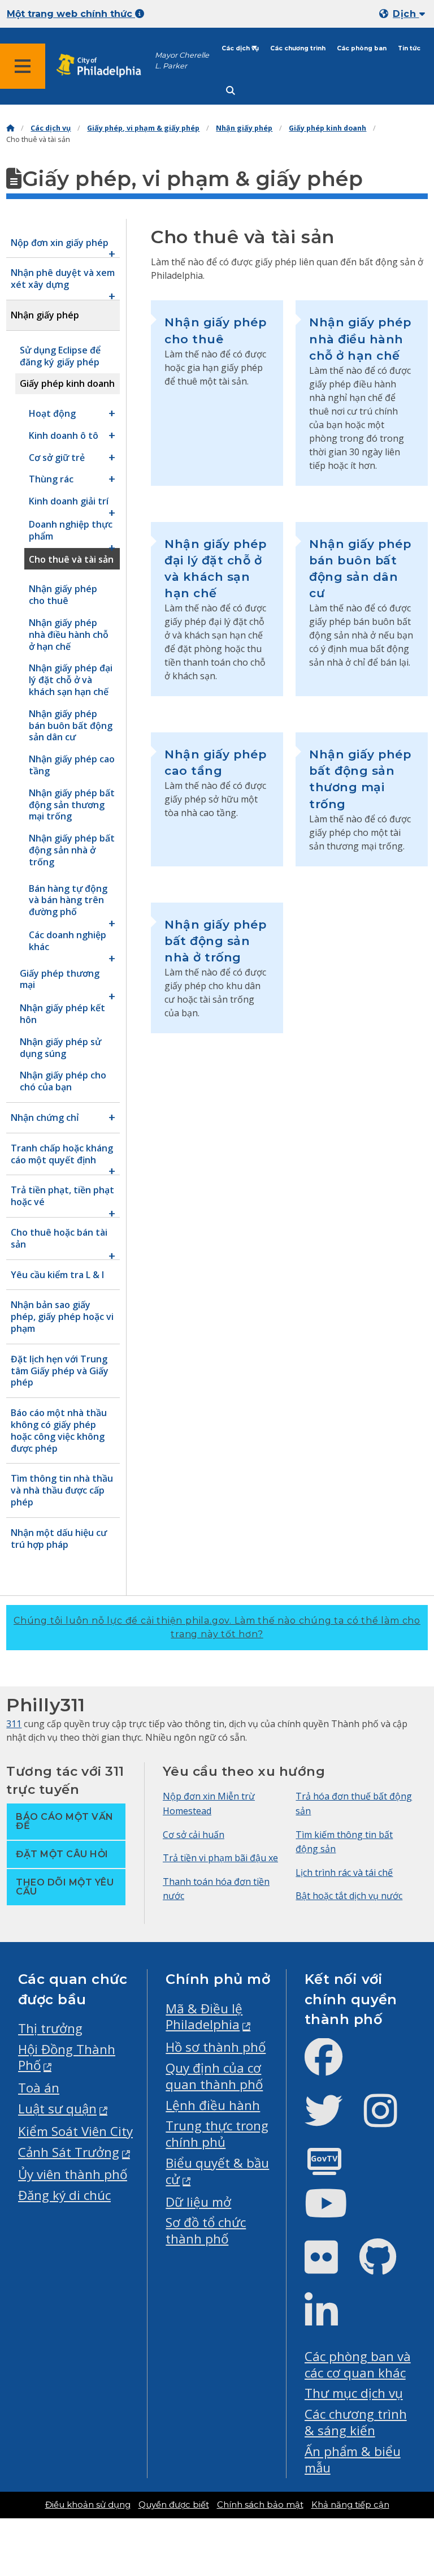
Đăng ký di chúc (64, 2195)
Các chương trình (298, 48)
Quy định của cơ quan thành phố (214, 2076)
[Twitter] (333, 2120)
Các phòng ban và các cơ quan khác (358, 2364)
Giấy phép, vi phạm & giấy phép (143, 128)
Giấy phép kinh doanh (327, 128)
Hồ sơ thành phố (216, 2047)
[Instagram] (390, 2120)
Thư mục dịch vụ (354, 2393)
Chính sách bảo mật (260, 2505)
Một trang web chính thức (71, 14)
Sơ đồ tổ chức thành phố (206, 2230)
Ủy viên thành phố (73, 2174)
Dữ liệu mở (198, 2202)
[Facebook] (333, 2066)
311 (14, 1724)
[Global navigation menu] (23, 66)
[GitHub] (387, 2266)
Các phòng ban (362, 48)
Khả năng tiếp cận (350, 2505)
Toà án (39, 2088)
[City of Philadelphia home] (105, 66)
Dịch (406, 14)
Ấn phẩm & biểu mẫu (353, 2460)
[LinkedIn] (330, 2321)
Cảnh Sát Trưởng (69, 2152)
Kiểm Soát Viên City (75, 2131)
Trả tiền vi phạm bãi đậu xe (220, 1858)
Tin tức (409, 48)
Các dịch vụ (240, 48)
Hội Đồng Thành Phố (67, 2057)
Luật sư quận (57, 2109)
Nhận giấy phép (244, 128)
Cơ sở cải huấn (194, 1835)
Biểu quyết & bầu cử (217, 2171)
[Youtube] (335, 2213)
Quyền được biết (174, 2505)
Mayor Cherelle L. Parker (182, 61)
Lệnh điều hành (213, 2105)
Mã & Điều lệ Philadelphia (204, 2017)
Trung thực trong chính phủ (217, 2134)
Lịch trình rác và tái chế (344, 1872)
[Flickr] (330, 2266)
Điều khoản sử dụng (88, 2505)
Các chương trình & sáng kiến (356, 2422)
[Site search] (231, 91)
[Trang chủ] (10, 128)
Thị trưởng (50, 2028)
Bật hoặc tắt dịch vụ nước (349, 1896)
